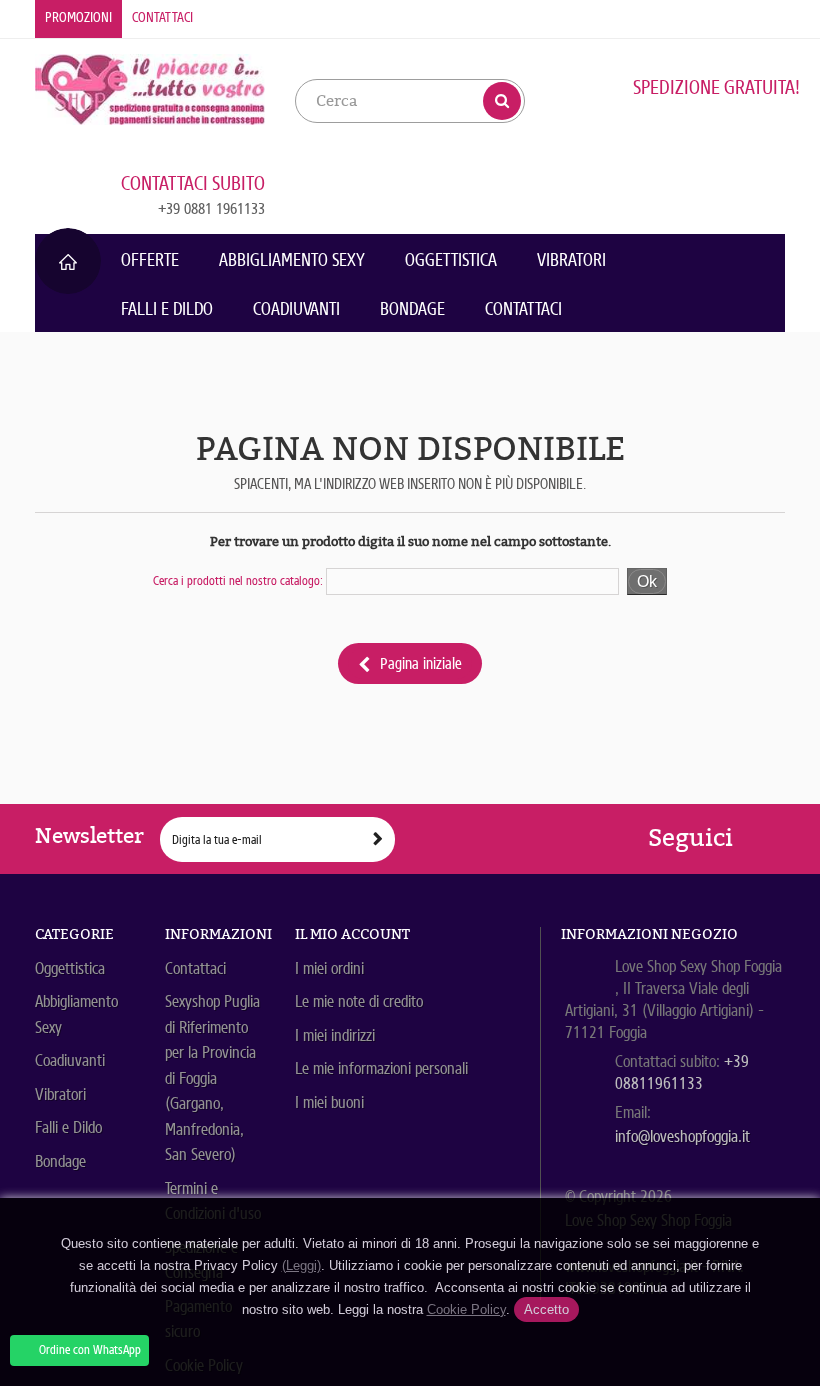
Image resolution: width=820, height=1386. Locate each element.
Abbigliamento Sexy (292, 260)
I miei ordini (329, 968)
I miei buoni (329, 1102)
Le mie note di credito (359, 1001)
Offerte (150, 260)
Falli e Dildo (167, 309)
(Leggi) (301, 1265)
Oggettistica (451, 260)
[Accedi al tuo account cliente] (770, 17)
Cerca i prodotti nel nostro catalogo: (238, 580)
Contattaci (162, 17)
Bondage (412, 309)
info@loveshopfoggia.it (682, 1136)
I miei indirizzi (335, 1035)
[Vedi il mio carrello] (750, 184)
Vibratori (571, 260)
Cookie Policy (466, 1309)
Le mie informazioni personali (381, 1068)
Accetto (546, 1309)
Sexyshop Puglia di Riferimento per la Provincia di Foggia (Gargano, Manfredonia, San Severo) (212, 1078)
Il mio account (352, 934)
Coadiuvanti (296, 309)
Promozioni (78, 17)
